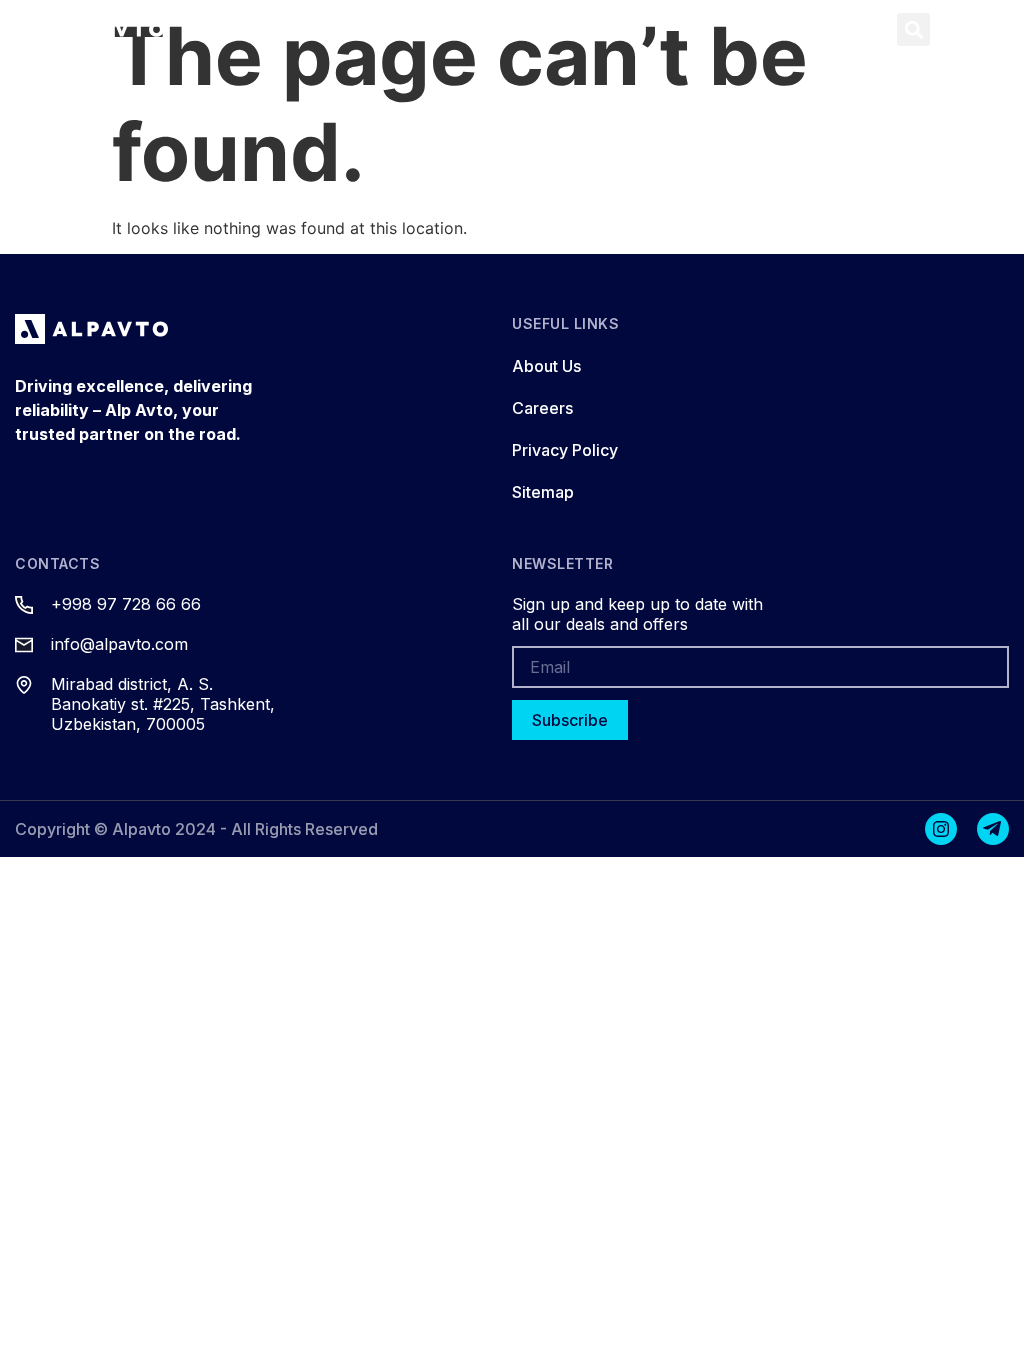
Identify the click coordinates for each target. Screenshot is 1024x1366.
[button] (865, 29)
